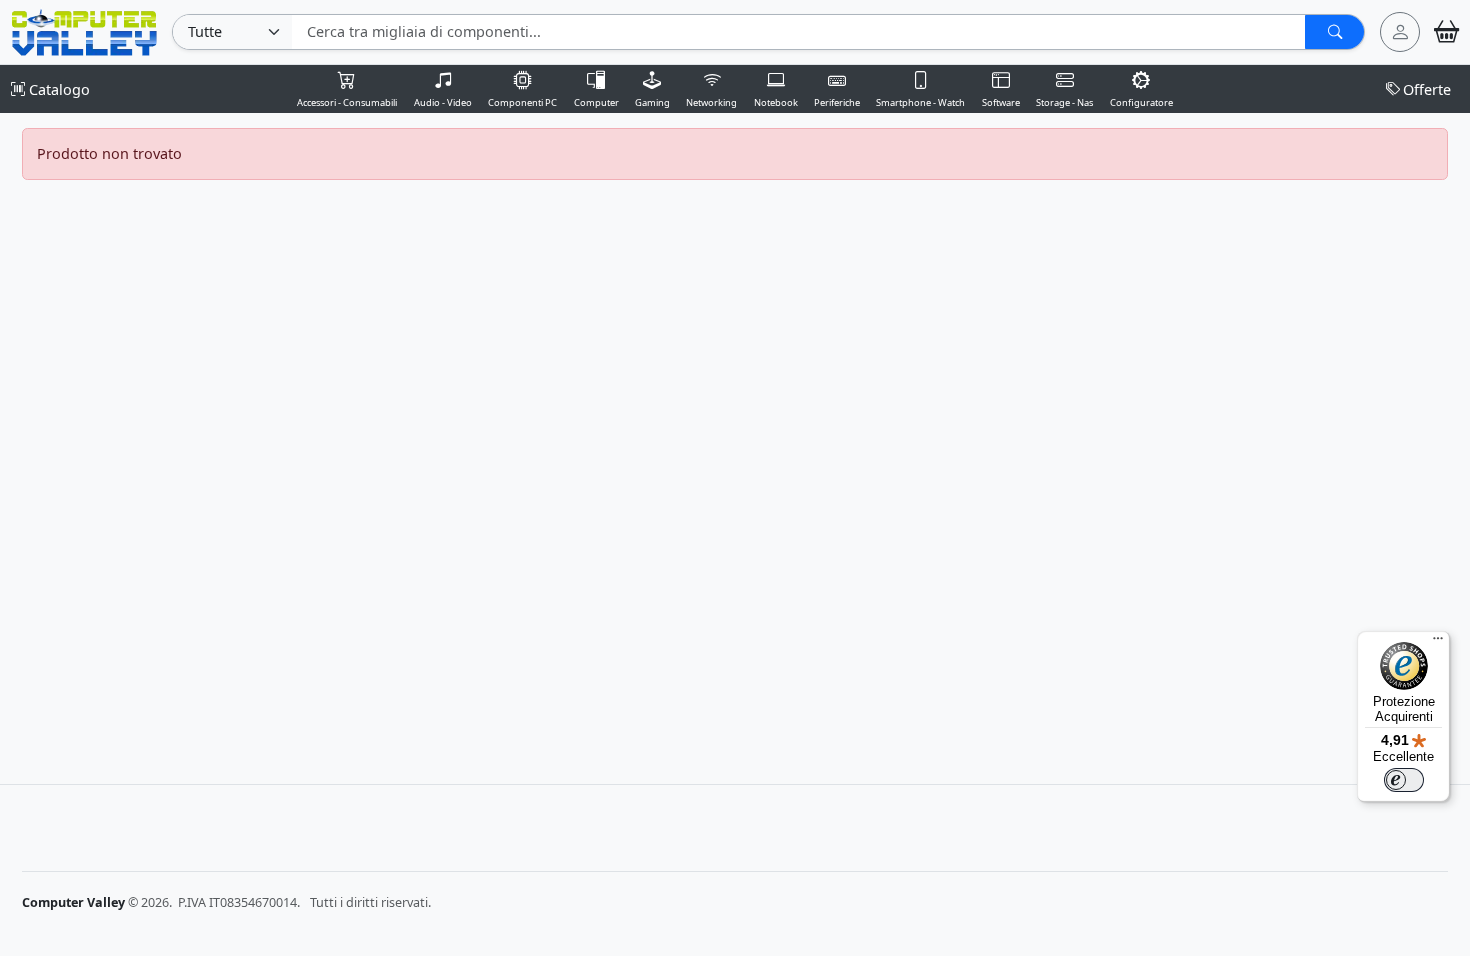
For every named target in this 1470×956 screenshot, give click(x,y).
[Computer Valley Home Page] (84, 30)
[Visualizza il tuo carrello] (1446, 32)
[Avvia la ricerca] (1334, 32)
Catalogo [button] (57, 89)
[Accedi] (1400, 32)
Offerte (1427, 89)
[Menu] (1438, 643)
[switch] (1404, 780)
